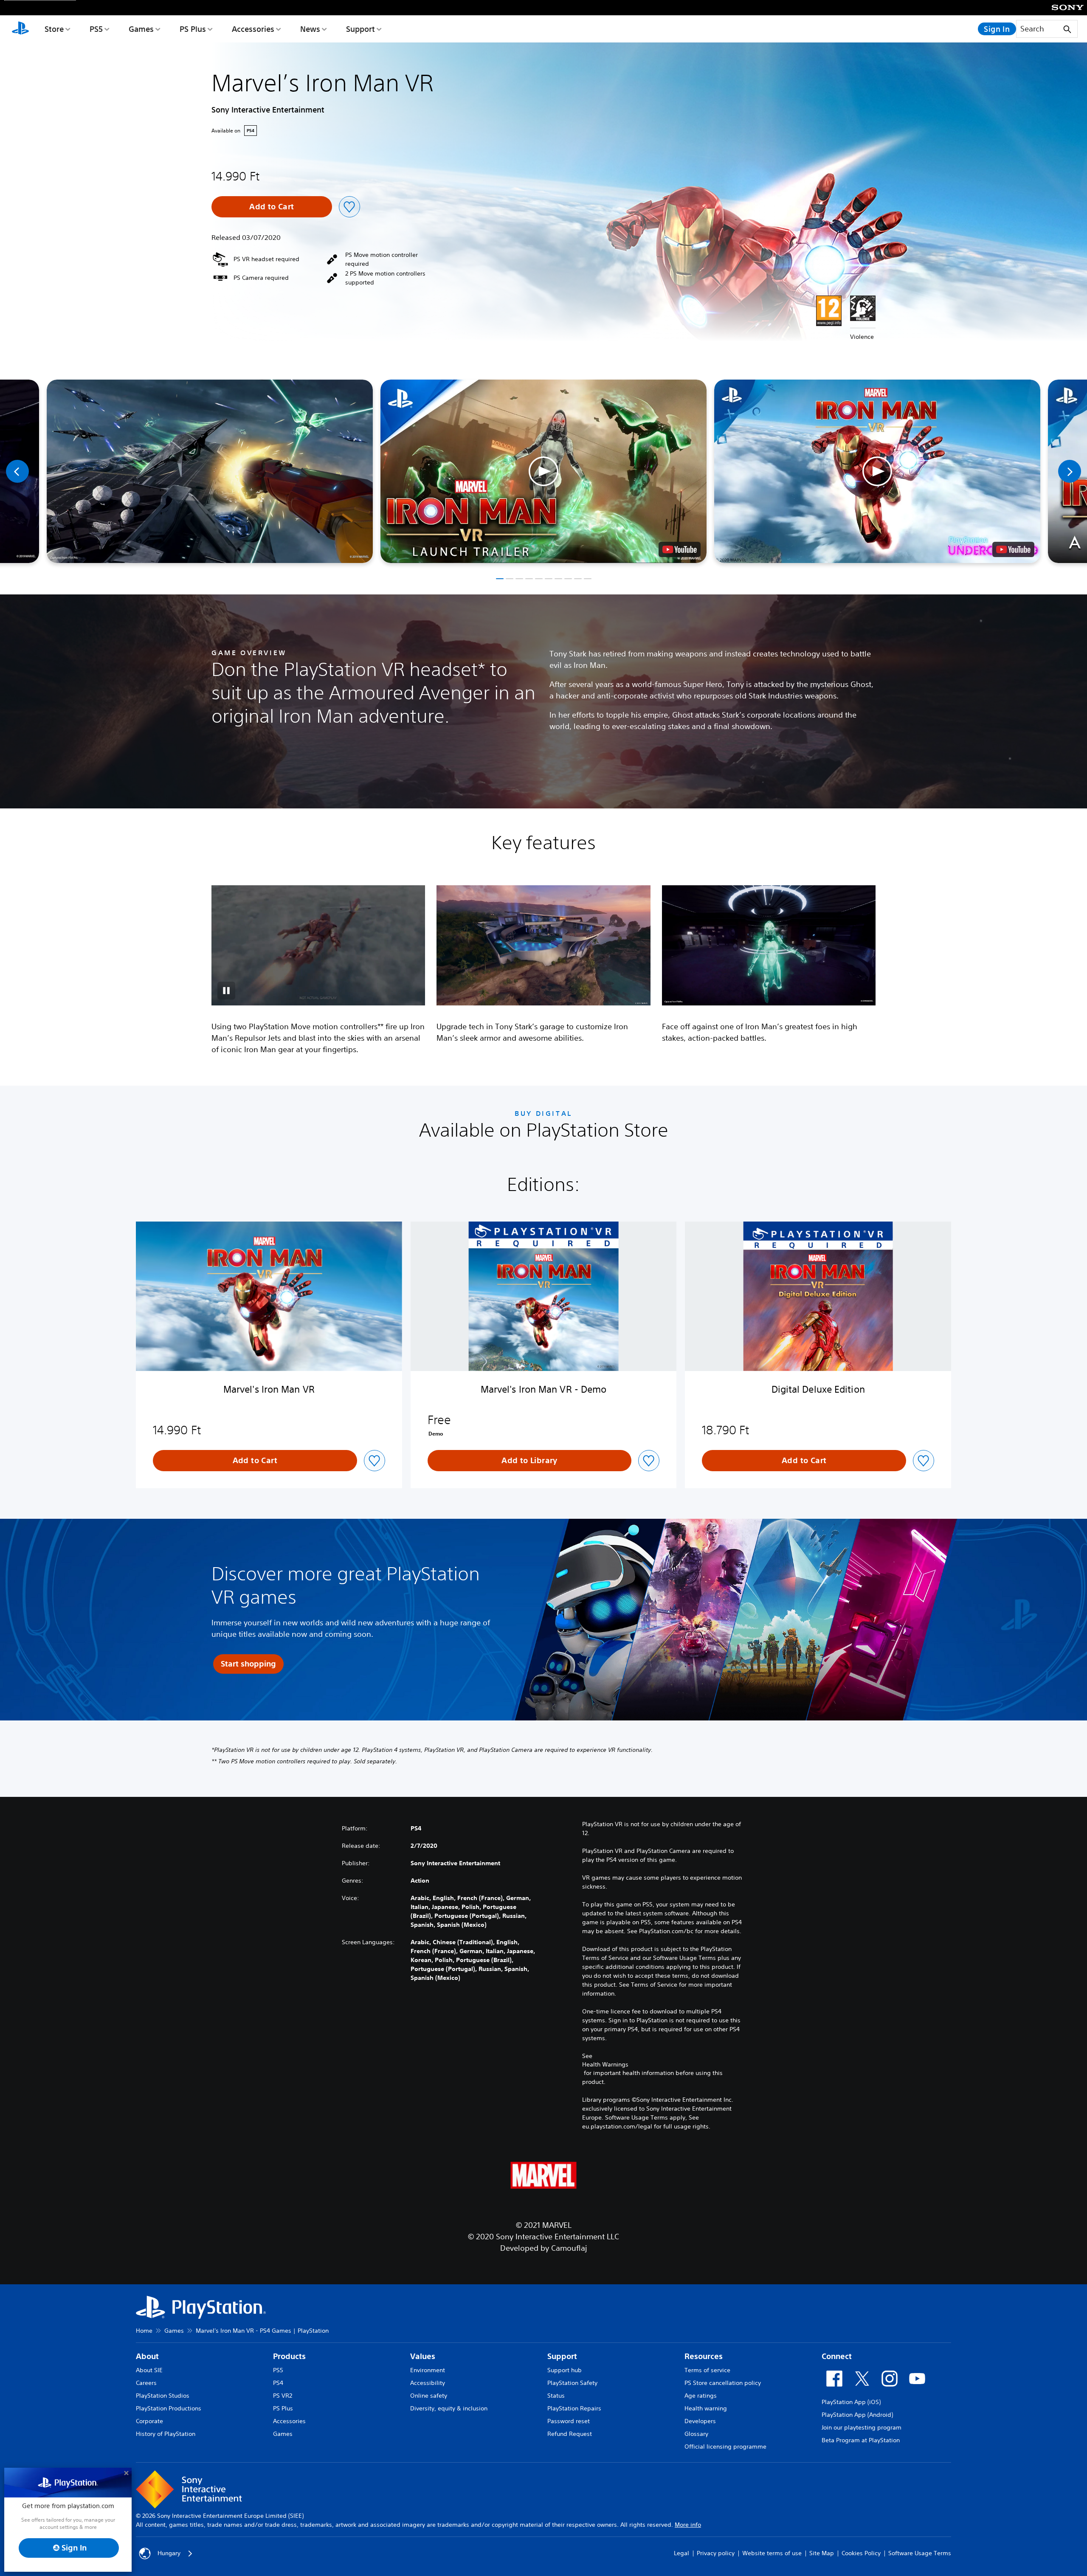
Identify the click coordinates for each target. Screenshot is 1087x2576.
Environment (428, 2370)
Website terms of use (772, 2553)
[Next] (1070, 471)
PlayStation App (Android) (857, 2415)
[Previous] (17, 471)
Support (360, 29)
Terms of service (707, 2370)
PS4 (278, 2383)
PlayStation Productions (169, 2408)
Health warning (706, 2408)
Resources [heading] (704, 2356)
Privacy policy (716, 2553)
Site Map (822, 2553)
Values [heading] (423, 2356)
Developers (700, 2421)
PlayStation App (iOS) (851, 2402)
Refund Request (570, 2434)
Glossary (696, 2434)
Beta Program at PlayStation (861, 2440)
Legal (681, 2553)
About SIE (149, 2370)
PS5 (96, 29)
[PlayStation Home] (20, 29)
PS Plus (193, 29)
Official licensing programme (725, 2446)
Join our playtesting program (862, 2427)
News (310, 29)
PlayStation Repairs (574, 2408)
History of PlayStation (166, 2434)
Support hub (565, 2370)
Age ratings (701, 2396)
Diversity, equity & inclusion (449, 2408)
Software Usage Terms (920, 2553)
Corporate (149, 2421)
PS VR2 (283, 2396)
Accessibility (428, 2383)
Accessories (253, 29)
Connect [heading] (837, 2356)
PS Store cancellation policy (723, 2383)
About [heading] (147, 2356)
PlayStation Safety (572, 2383)
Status (556, 2396)
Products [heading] (289, 2356)
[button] (543, 471)
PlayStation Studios (163, 2396)
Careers (146, 2383)
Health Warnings (605, 2064)
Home (144, 2331)
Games (141, 29)
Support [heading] (562, 2356)
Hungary (169, 2553)
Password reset (569, 2421)
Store (54, 29)
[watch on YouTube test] (680, 549)
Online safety (429, 2396)
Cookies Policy (861, 2553)
